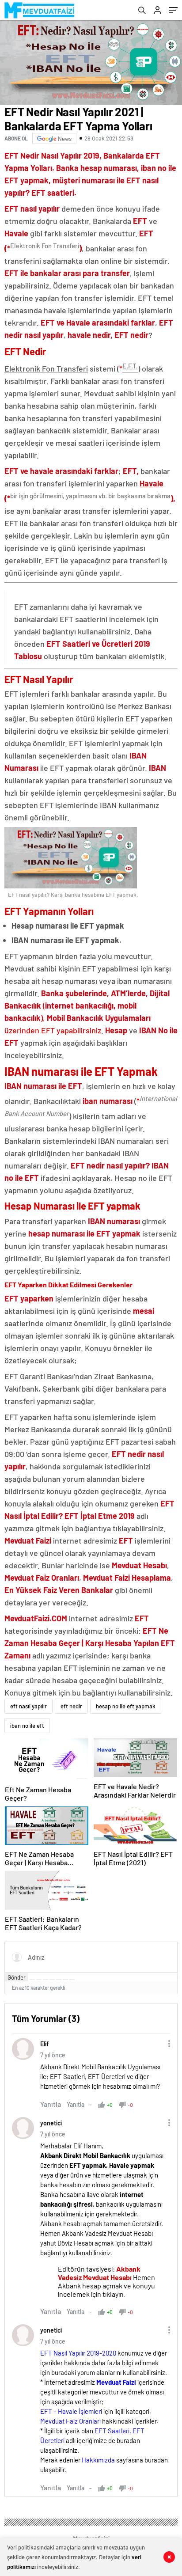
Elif (44, 2044)
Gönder (17, 1977)
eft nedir (71, 1706)
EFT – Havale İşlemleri (71, 2411)
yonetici (51, 2123)
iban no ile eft (27, 1726)
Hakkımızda (98, 2460)
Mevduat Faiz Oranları (70, 2421)
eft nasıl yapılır (28, 1706)
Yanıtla (51, 2104)
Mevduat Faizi (116, 2382)
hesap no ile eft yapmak (126, 1706)
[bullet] (59, 1980)
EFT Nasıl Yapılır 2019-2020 (78, 2353)
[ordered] (52, 1980)
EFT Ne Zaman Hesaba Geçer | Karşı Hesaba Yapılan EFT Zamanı (90, 1643)
